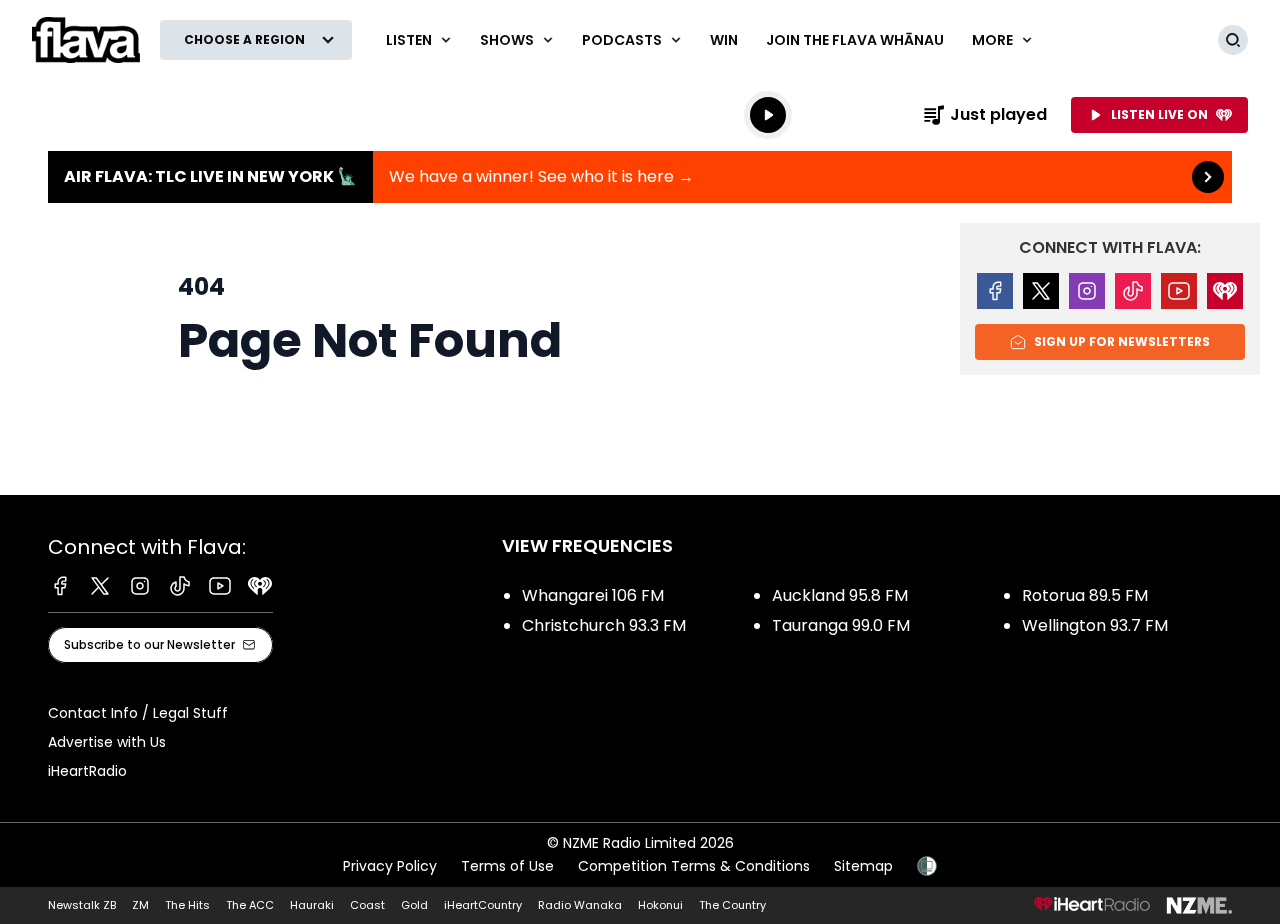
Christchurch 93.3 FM (604, 625)
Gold (414, 905)
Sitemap (863, 866)
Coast (367, 905)
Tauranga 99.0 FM (841, 625)
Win (724, 40)
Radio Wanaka (580, 905)
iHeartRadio (87, 771)
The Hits (187, 905)
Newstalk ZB (82, 905)
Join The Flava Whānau (855, 40)
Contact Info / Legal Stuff (138, 713)
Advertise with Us (107, 742)
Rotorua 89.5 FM (1085, 595)
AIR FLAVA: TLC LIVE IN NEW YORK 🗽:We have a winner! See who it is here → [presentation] (640, 177)
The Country (732, 905)
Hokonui (660, 905)
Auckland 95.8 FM (840, 595)
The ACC (250, 905)
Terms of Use (507, 866)
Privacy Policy (390, 866)
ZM (140, 905)
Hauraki (312, 905)
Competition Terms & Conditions (694, 866)
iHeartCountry (483, 905)
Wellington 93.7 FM (1095, 625)
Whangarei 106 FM (593, 595)
